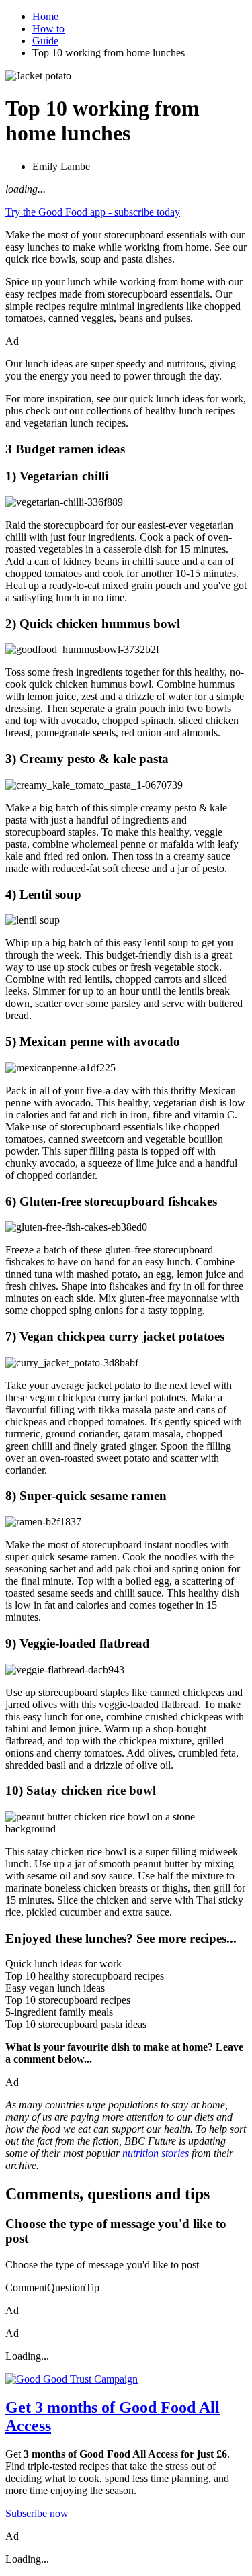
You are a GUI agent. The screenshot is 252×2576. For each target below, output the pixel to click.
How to (48, 29)
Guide (45, 41)
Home (45, 16)
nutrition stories (156, 2153)
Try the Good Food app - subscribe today (93, 212)
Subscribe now (37, 2513)
